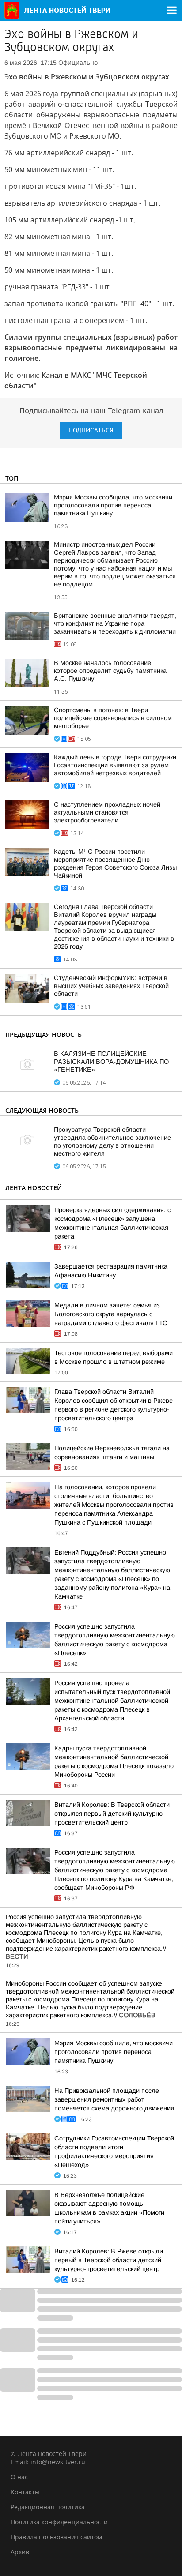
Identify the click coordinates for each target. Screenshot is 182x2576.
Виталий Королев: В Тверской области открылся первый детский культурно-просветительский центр (112, 1814)
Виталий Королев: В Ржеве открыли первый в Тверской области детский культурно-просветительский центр (109, 2260)
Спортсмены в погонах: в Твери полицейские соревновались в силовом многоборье (113, 718)
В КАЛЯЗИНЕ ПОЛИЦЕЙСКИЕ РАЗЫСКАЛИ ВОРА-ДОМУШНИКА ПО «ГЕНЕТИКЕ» (111, 1062)
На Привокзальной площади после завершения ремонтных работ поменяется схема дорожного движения (114, 2099)
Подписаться (91, 430)
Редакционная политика (48, 2507)
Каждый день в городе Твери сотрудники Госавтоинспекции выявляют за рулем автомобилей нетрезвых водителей (115, 765)
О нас (19, 2477)
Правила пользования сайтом (56, 2537)
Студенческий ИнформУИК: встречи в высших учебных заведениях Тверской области (111, 986)
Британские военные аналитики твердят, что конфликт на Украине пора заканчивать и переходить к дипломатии (115, 623)
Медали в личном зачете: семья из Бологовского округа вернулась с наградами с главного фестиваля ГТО (111, 1314)
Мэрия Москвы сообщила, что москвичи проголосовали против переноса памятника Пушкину (113, 505)
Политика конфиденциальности (59, 2522)
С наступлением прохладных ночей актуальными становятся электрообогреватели (107, 812)
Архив (20, 2552)
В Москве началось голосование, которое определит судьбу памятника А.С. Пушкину (110, 671)
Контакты (25, 2492)
